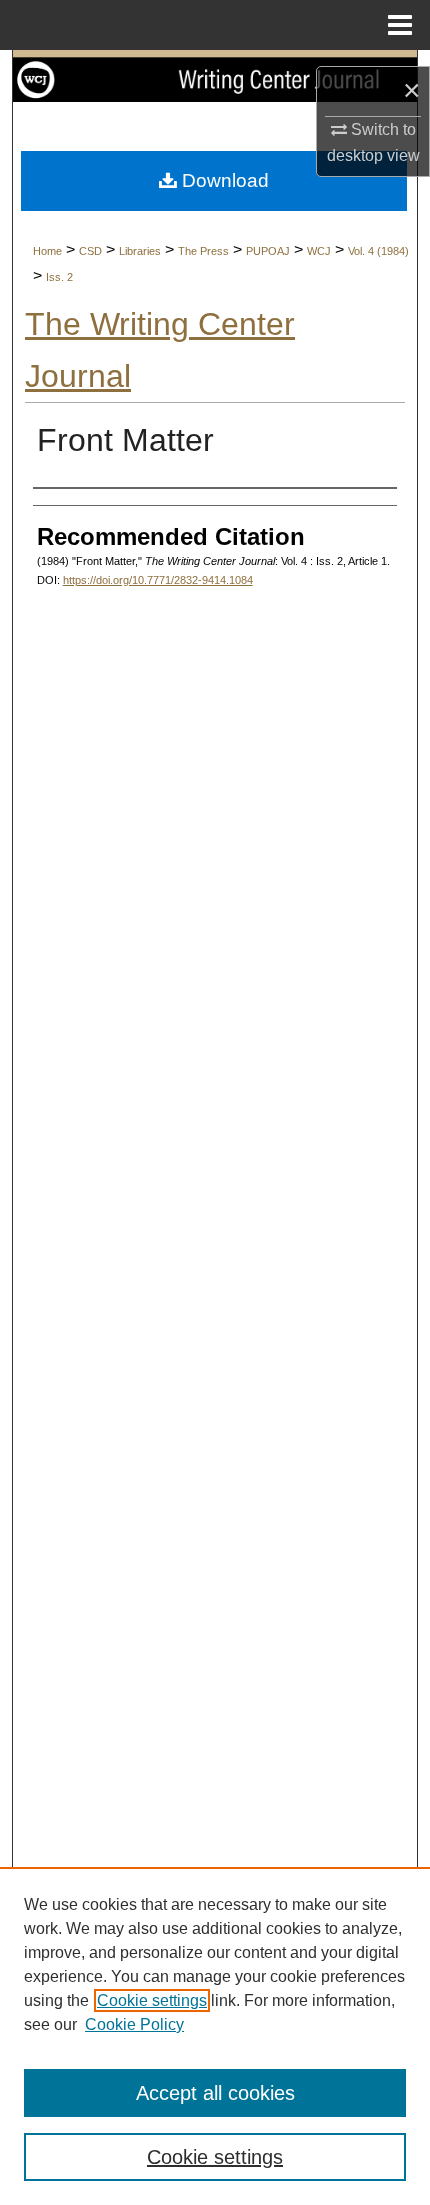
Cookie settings (152, 2000)
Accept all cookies (215, 2093)
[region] (215, 2036)
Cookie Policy (134, 2024)
